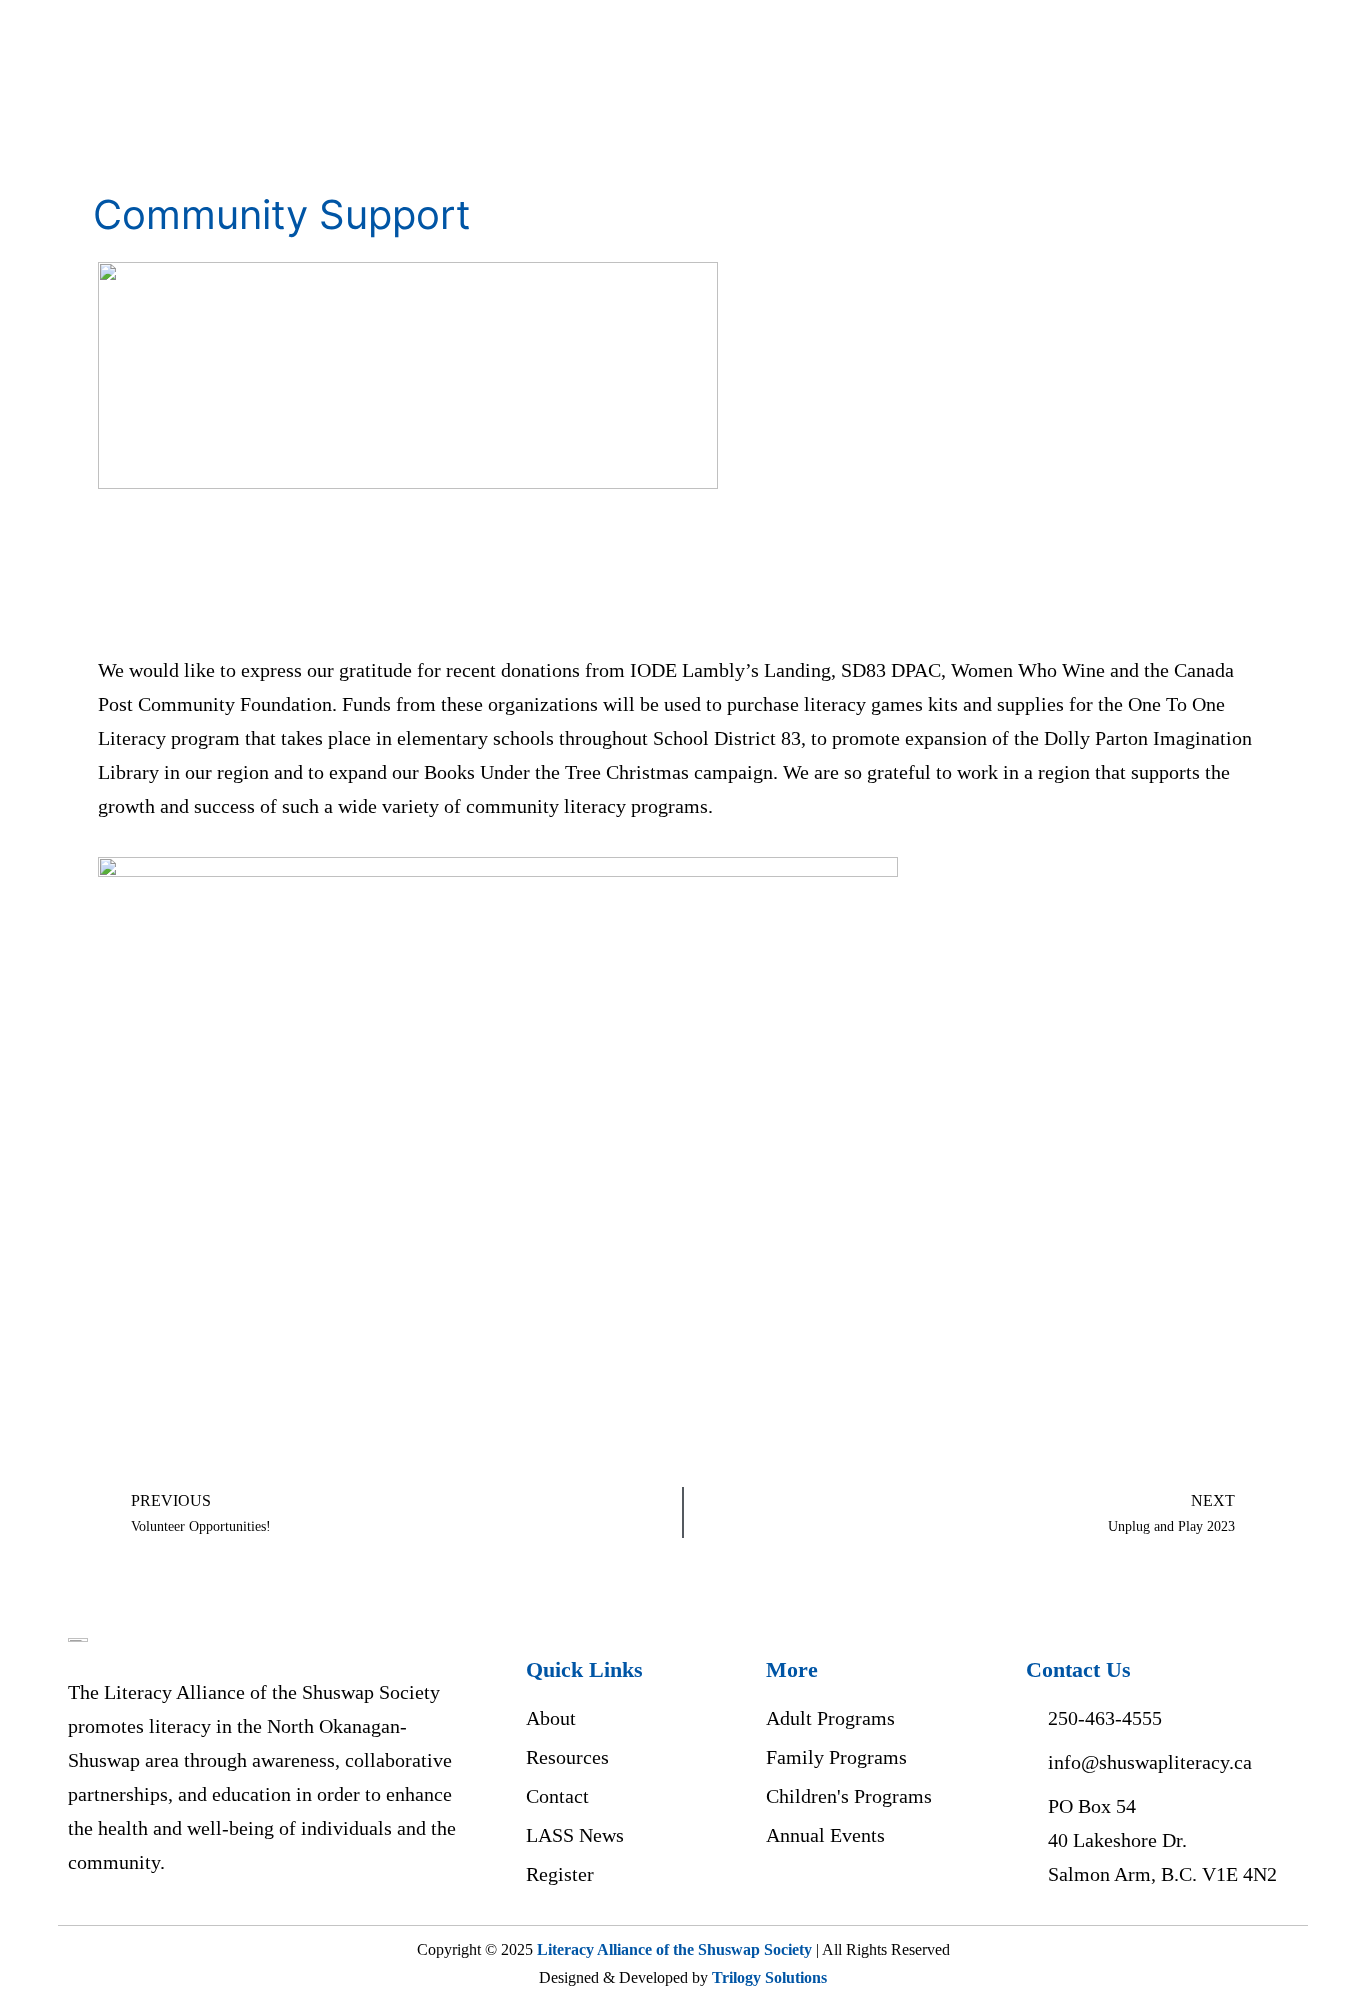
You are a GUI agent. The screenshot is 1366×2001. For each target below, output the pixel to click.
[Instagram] (837, 1897)
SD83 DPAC (891, 670)
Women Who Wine (1028, 670)
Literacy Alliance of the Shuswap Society (674, 1949)
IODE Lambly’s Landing (730, 670)
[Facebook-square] (787, 1897)
